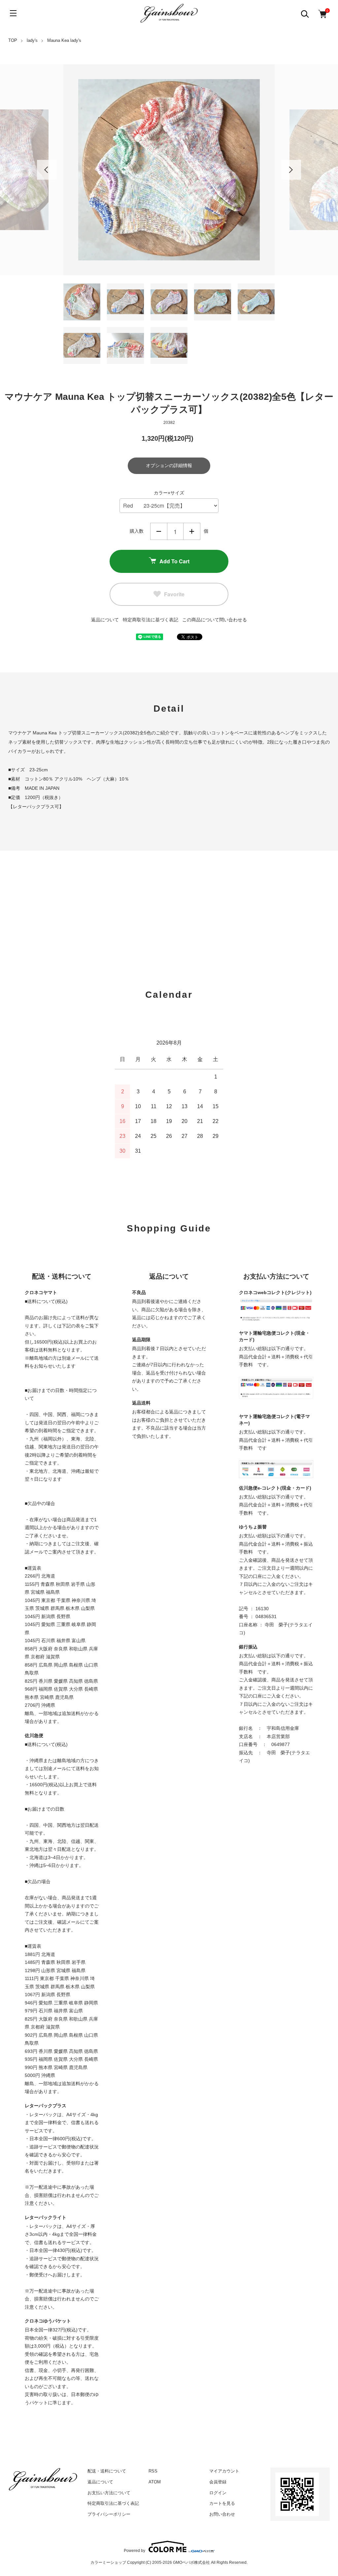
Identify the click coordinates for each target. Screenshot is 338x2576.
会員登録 (218, 2482)
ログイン (218, 2493)
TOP (13, 40)
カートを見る (222, 2503)
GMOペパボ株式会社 (191, 2562)
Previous (47, 170)
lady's (32, 40)
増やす (192, 531)
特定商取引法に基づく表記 (151, 620)
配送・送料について (107, 2471)
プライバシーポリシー (109, 2514)
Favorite (174, 594)
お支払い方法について (109, 2493)
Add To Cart (174, 561)
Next (291, 170)
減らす (159, 531)
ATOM (155, 2482)
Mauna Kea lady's (64, 40)
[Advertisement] (169, 903)
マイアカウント (224, 2471)
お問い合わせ (222, 2514)
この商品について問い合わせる (215, 620)
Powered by (135, 2550)
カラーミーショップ (108, 2562)
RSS (153, 2471)
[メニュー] (13, 13)
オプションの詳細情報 (169, 465)
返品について (105, 620)
